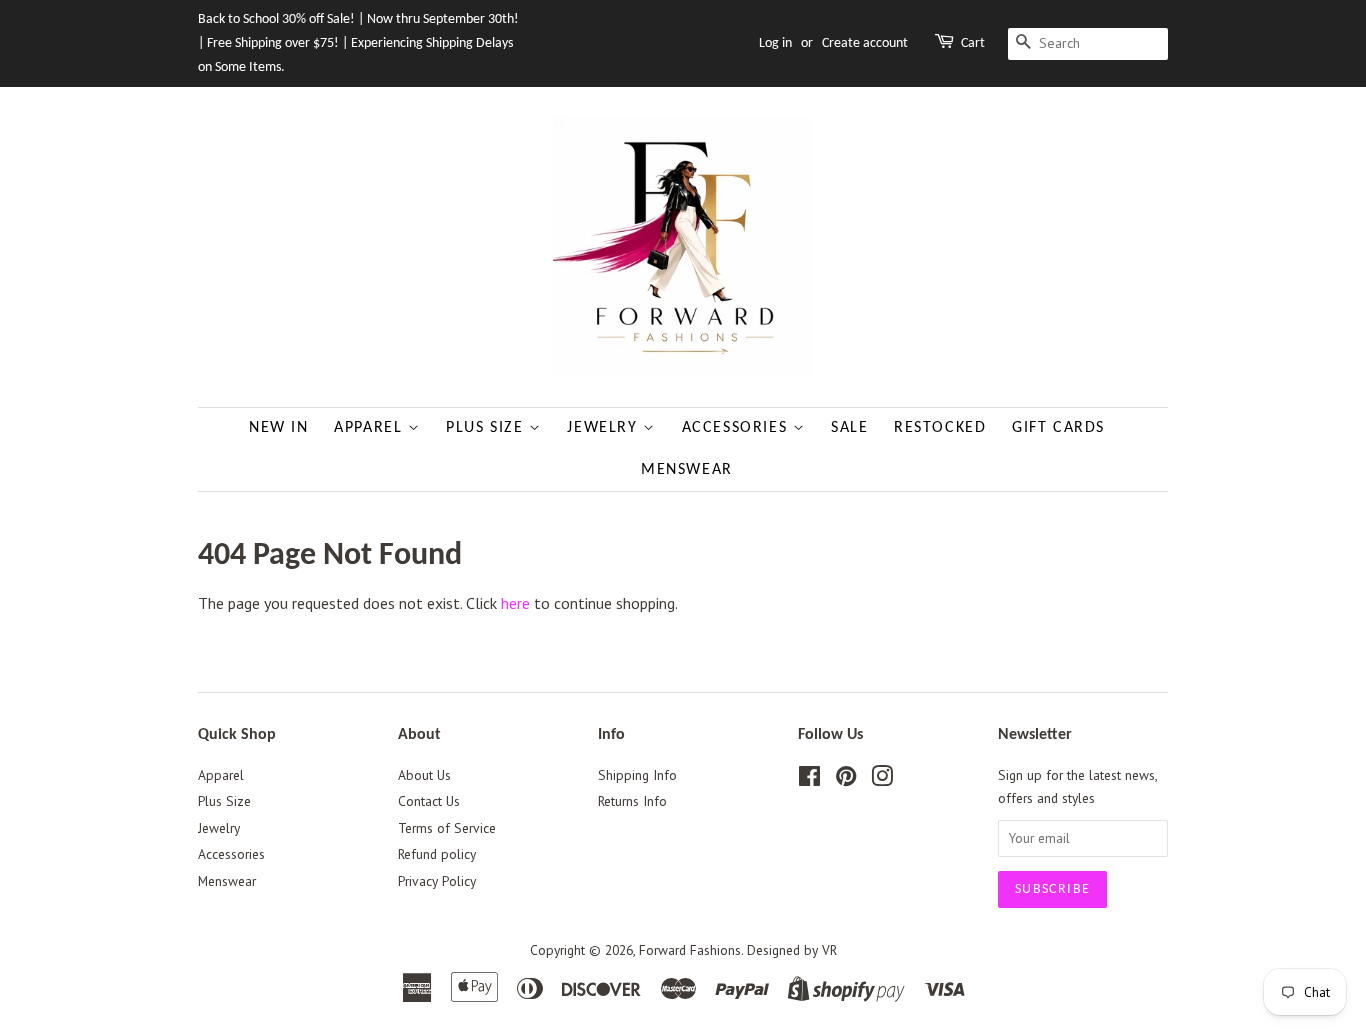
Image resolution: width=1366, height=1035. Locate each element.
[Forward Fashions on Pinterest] (846, 780)
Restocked (940, 428)
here (515, 603)
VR (829, 950)
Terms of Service (447, 828)
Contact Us (429, 801)
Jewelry (605, 428)
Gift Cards (1058, 428)
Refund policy (437, 854)
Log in (775, 43)
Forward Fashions (690, 950)
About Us (424, 775)
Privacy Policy (437, 881)
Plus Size (487, 428)
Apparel (371, 428)
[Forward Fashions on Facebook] (809, 780)
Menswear (687, 470)
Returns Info (632, 801)
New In (279, 428)
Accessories (737, 428)
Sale (849, 428)
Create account (865, 43)
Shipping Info (637, 775)
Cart (973, 43)
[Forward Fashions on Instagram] (882, 780)
